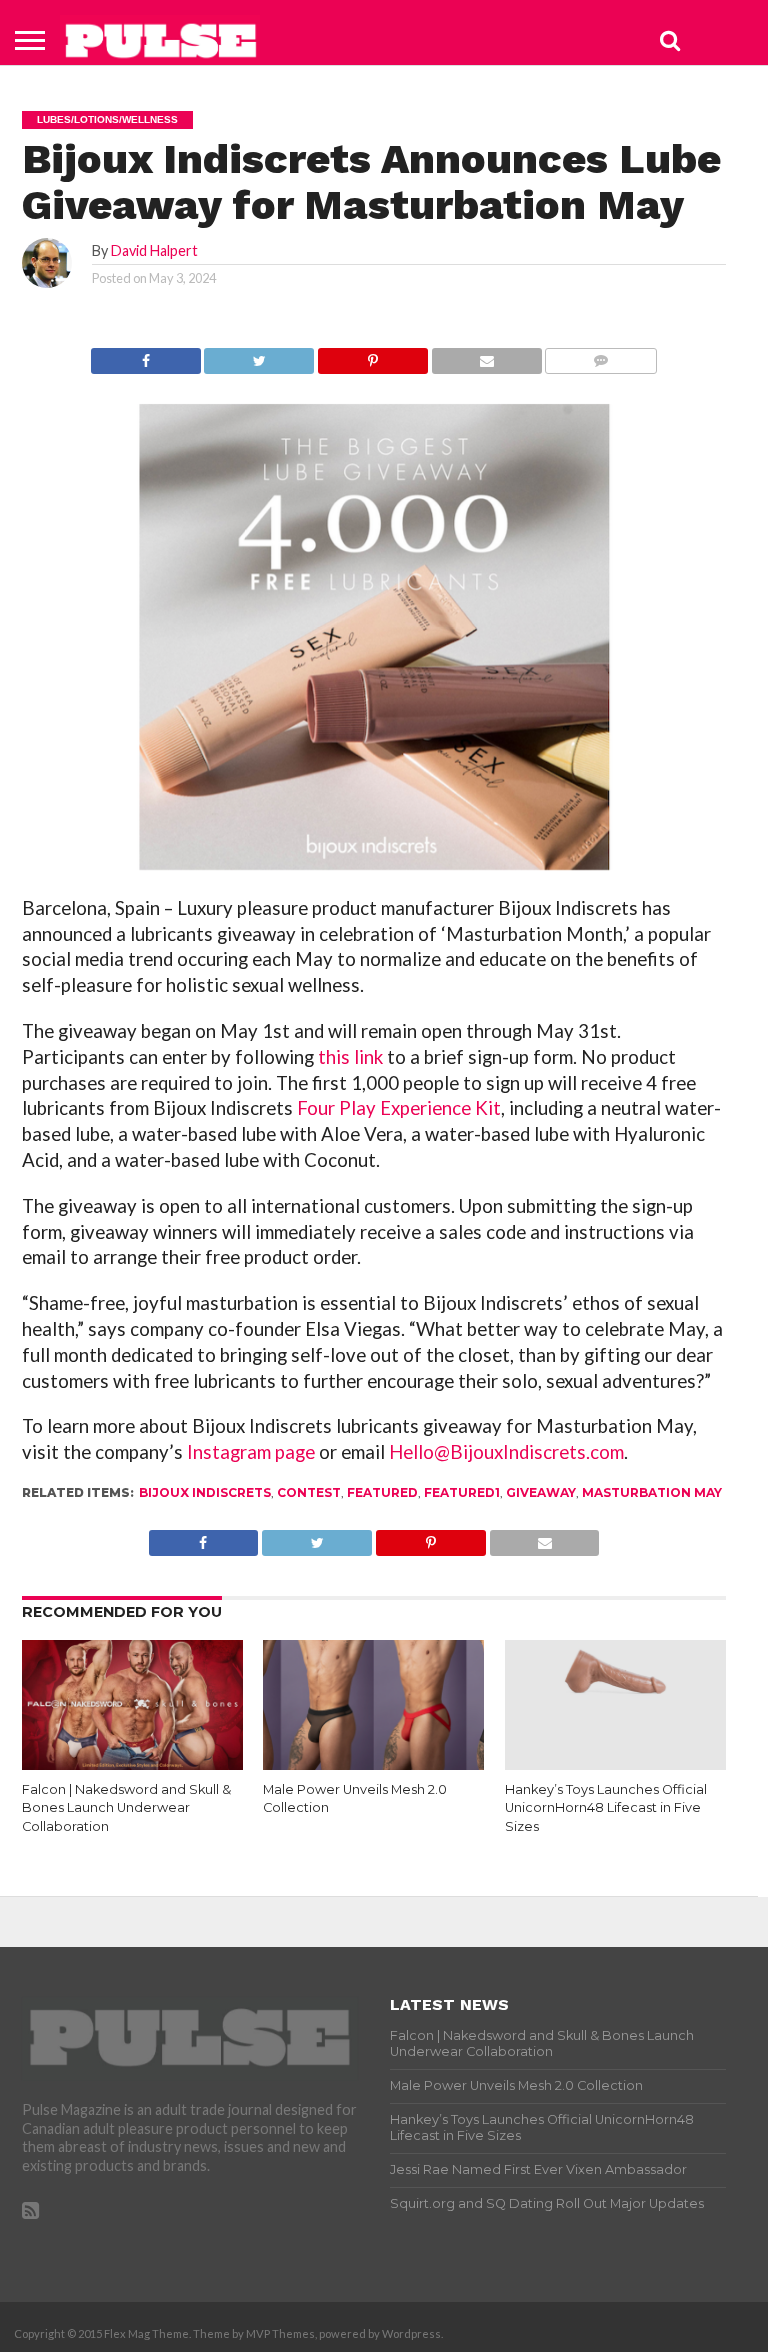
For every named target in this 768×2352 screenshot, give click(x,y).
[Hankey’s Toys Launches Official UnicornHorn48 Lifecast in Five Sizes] (615, 1765)
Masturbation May (652, 1492)
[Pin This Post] (372, 355)
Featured (382, 1492)
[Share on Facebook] (146, 355)
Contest (309, 1492)
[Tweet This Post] (259, 355)
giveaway (541, 1492)
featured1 (462, 1492)
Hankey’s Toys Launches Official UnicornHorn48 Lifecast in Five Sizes (606, 1808)
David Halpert (154, 250)
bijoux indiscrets (205, 1492)
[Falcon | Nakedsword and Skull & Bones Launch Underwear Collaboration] (132, 1765)
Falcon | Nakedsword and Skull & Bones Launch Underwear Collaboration (126, 1808)
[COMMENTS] (601, 355)
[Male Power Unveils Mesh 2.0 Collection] (373, 1765)
